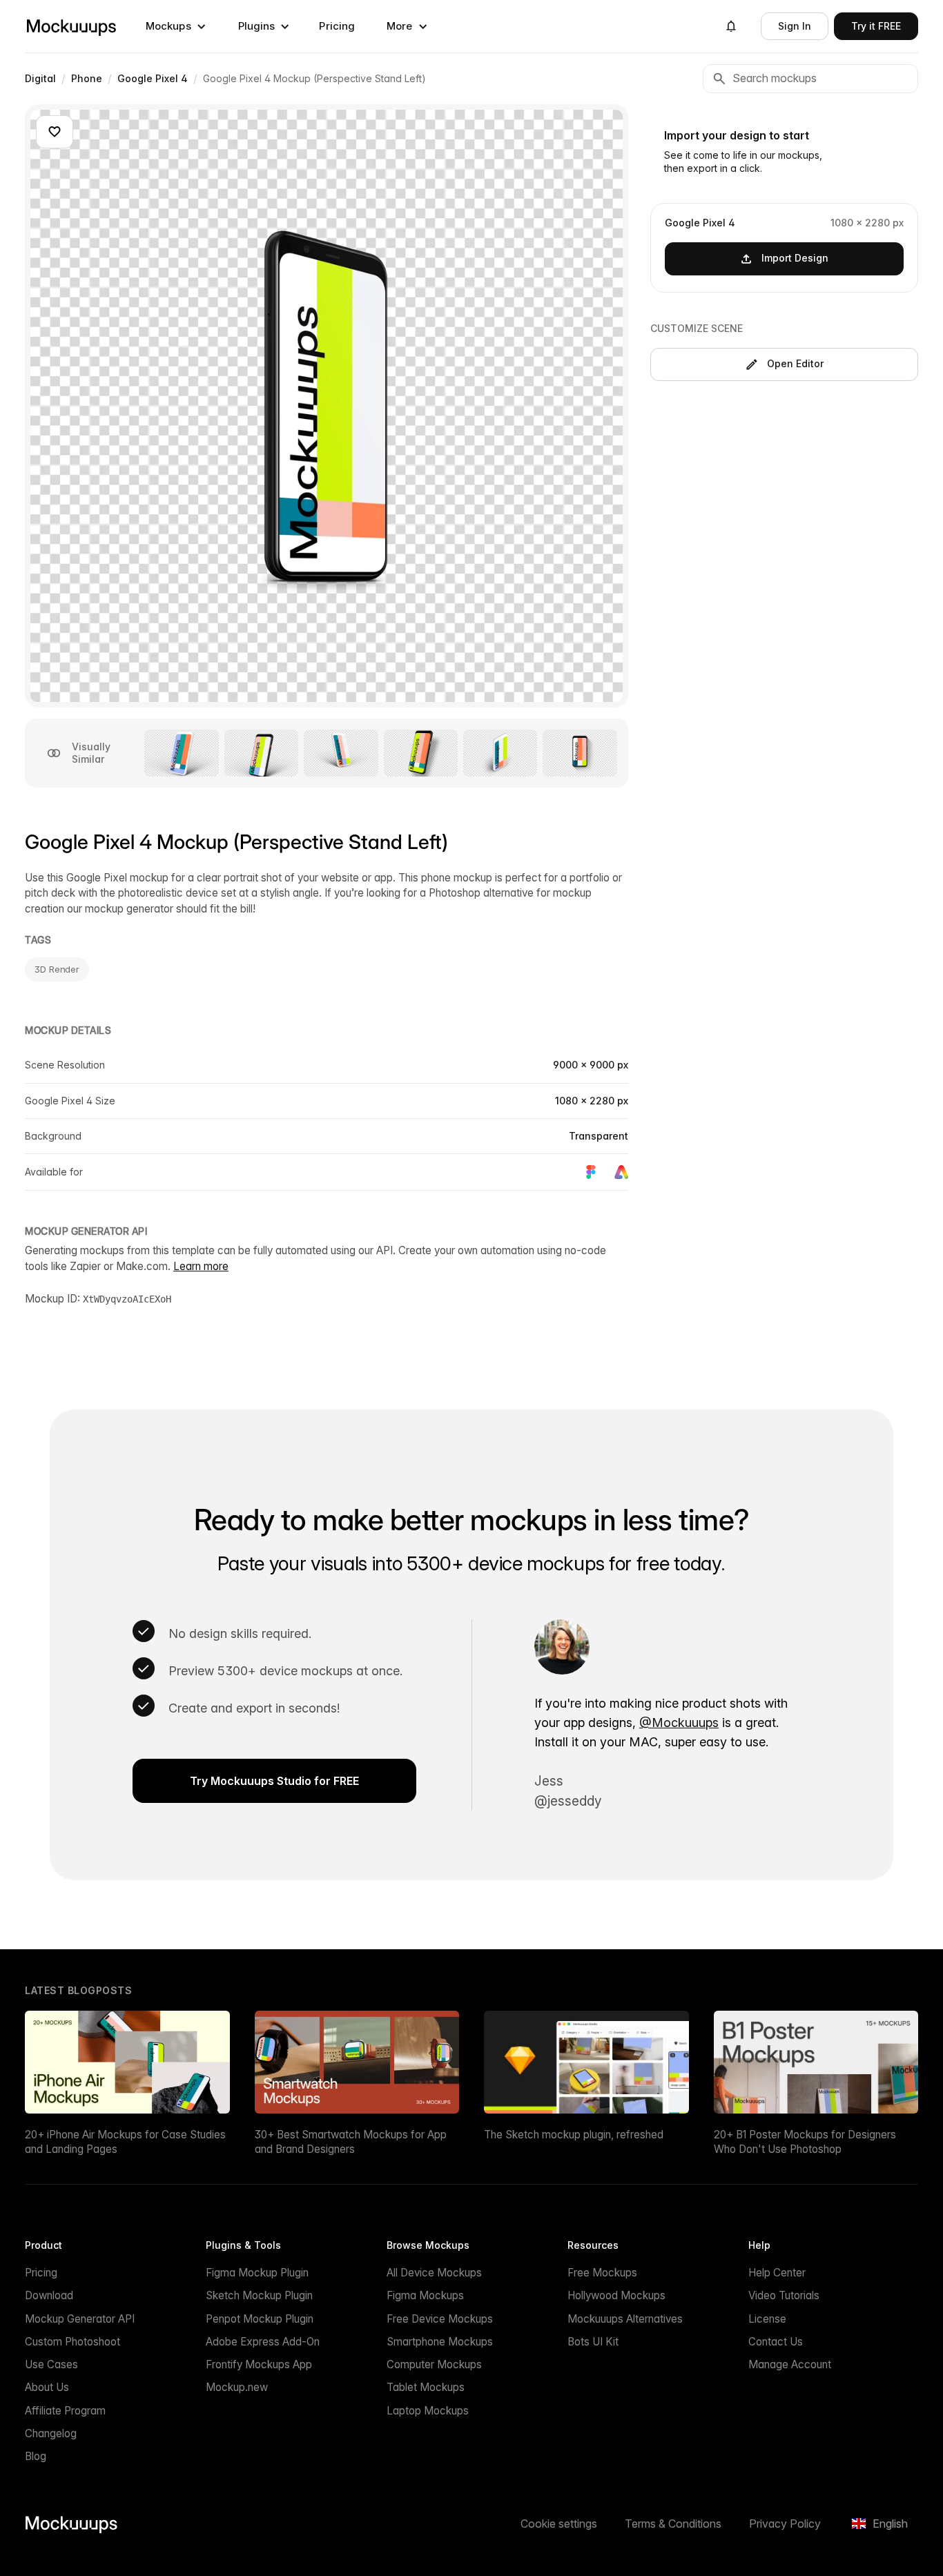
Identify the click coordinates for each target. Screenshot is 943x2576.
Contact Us (776, 2342)
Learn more (201, 1266)
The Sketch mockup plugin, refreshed (574, 2135)
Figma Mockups (425, 2295)
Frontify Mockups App (259, 2364)
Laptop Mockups (428, 2411)
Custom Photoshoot (72, 2342)
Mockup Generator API (80, 2319)
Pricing (337, 26)
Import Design (795, 258)
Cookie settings (559, 2524)
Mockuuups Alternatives (625, 2319)
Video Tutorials (784, 2295)
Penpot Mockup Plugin (260, 2319)
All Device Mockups (434, 2273)
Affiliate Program (65, 2411)
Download (49, 2295)
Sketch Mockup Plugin (259, 2295)
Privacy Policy (785, 2524)
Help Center (777, 2273)
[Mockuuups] (71, 26)
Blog (36, 2456)
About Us (47, 2387)
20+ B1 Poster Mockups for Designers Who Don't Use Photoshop (805, 2142)
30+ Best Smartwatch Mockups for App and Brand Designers (351, 2142)
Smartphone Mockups (440, 2342)
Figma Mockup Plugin (257, 2273)
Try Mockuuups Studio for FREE (274, 1781)
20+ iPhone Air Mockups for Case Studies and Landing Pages (125, 2142)
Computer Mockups (434, 2364)
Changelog (51, 2433)
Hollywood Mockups (616, 2295)
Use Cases (51, 2364)
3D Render (57, 969)
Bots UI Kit (593, 2342)
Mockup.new (237, 2387)
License (767, 2319)
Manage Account (790, 2364)
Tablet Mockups (426, 2387)
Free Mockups (602, 2273)
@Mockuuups (679, 1723)
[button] (176, 26)
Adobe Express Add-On (263, 2342)
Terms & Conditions (673, 2524)
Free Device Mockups (440, 2319)
